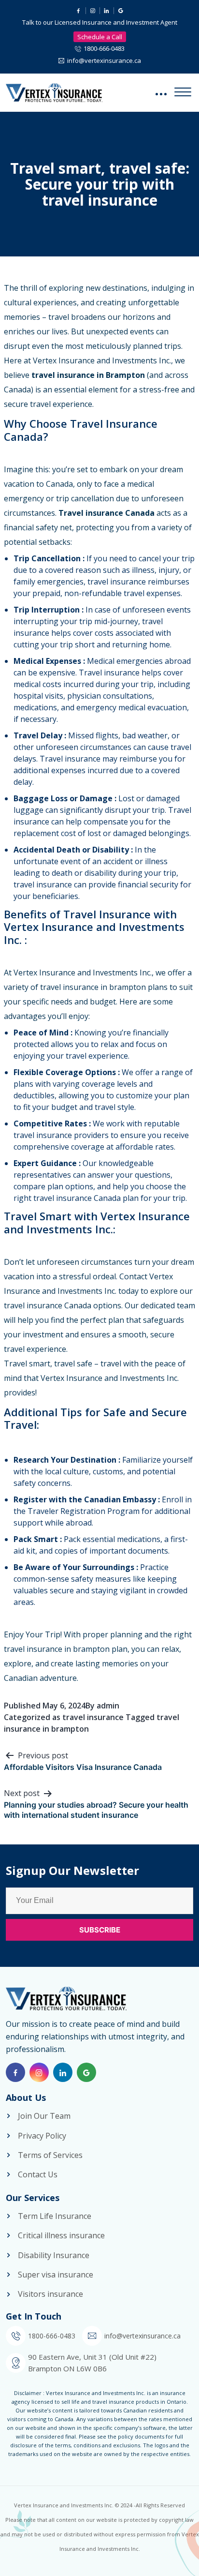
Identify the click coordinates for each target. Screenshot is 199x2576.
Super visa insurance (56, 2275)
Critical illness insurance (61, 2235)
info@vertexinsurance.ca (104, 60)
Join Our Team (44, 2116)
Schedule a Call (100, 37)
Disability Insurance (54, 2255)
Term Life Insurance (55, 2216)
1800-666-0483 (104, 48)
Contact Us (38, 2174)
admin (108, 1706)
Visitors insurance (50, 2294)
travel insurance (93, 1717)
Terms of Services (50, 2155)
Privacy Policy (42, 2136)
